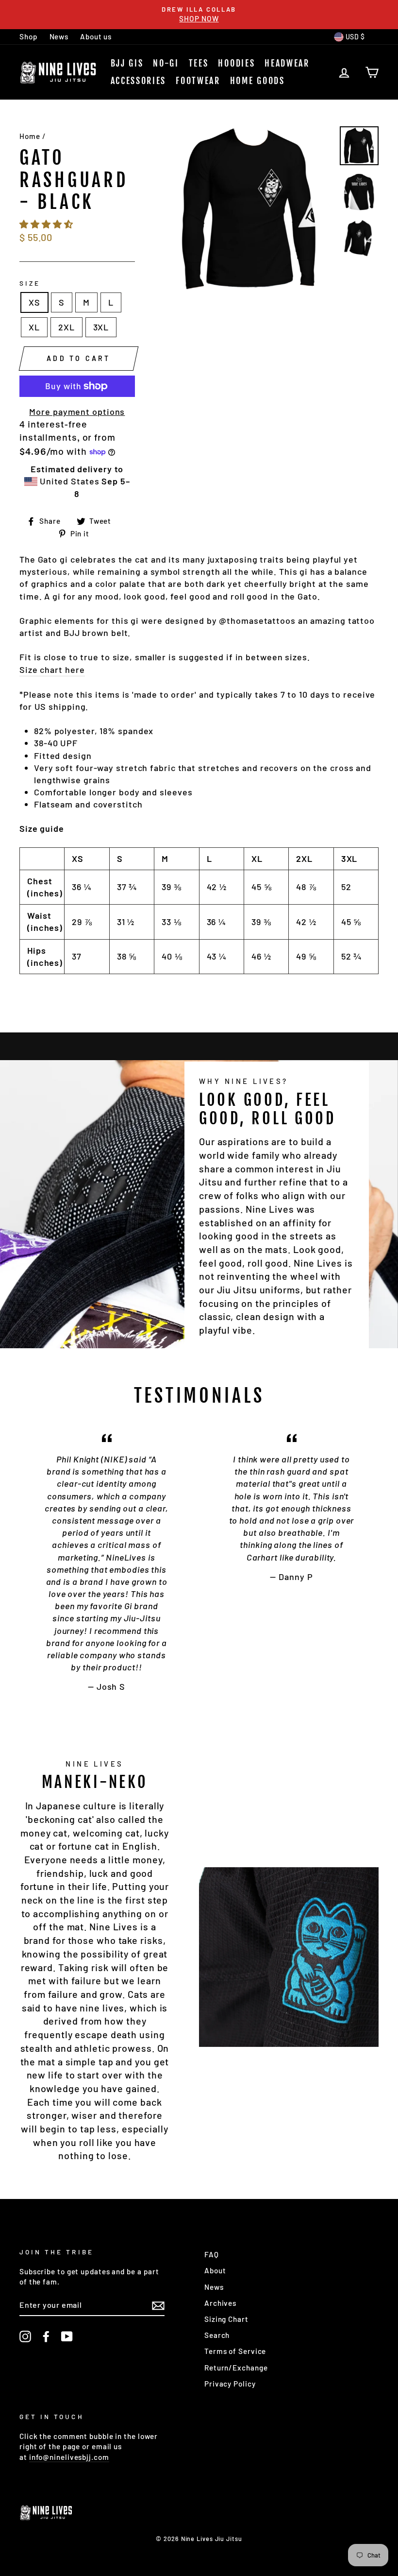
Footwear (198, 81)
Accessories (139, 81)
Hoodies (236, 63)
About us (96, 36)
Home (30, 136)
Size (30, 283)
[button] (47, 224)
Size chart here (52, 670)
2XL (66, 327)
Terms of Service (235, 2351)
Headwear (287, 63)
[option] (199, 15)
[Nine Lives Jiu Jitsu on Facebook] (46, 2336)
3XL (101, 327)
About (215, 2270)
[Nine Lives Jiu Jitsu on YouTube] (67, 2336)
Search (217, 2335)
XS (34, 302)
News (59, 36)
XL (34, 327)
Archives (220, 2303)
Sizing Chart (226, 2319)
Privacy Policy (230, 2384)
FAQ (212, 2254)
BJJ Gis (127, 63)
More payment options (77, 412)
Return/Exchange (236, 2368)
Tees (199, 63)
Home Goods (257, 81)
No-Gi (166, 63)
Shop (29, 36)
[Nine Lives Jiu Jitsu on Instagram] (25, 2336)
